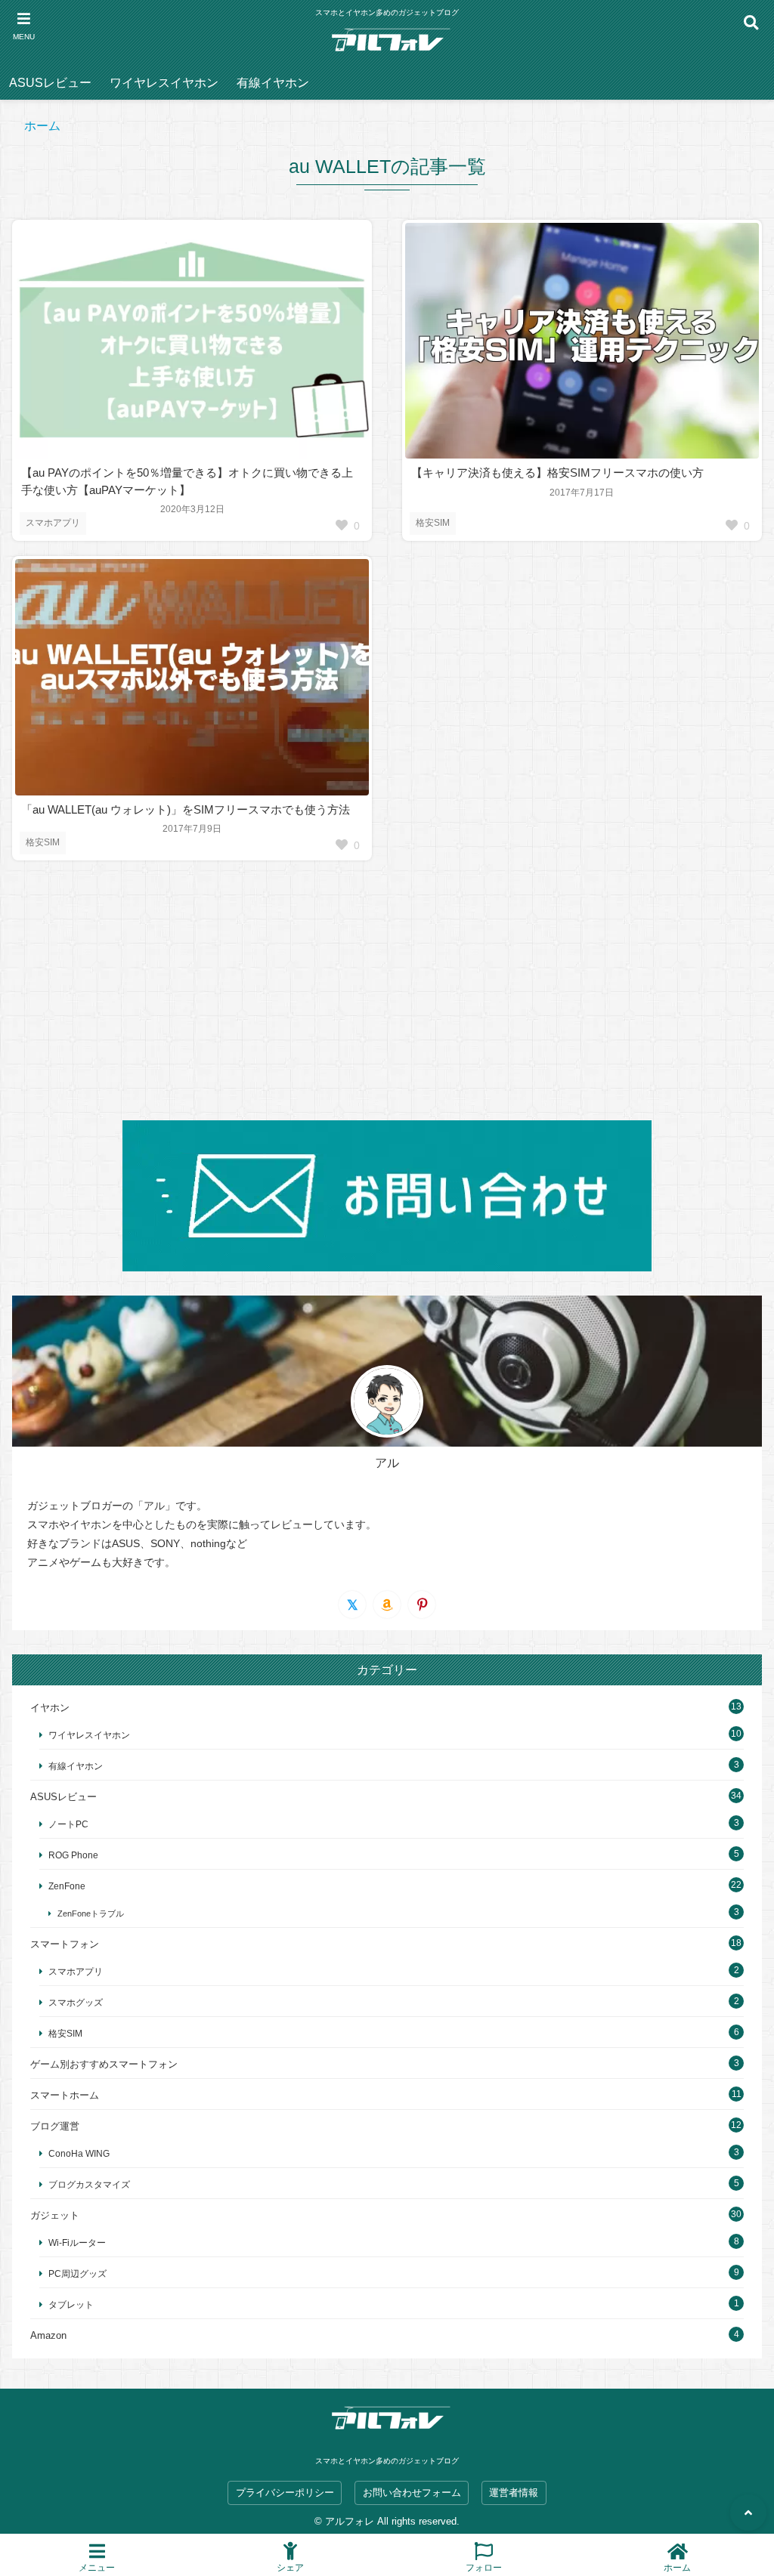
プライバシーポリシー (285, 2493)
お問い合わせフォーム (412, 2493)
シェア (290, 2567)
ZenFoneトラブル (91, 1913)
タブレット (71, 2304)
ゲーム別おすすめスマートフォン (104, 2064)
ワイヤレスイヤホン (164, 83)
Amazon (48, 2335)
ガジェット (55, 2215)
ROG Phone (73, 1855)
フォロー (484, 2567)
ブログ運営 (55, 2126)
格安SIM (433, 523)
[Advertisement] (387, 990)
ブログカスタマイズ (89, 2184)
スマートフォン (65, 1944)
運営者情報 (514, 2493)
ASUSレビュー (50, 83)
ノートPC (68, 1824)
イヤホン (50, 1708)
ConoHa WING (79, 2153)
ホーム (42, 126)
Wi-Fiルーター (77, 2242)
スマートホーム (65, 2095)
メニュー (97, 2567)
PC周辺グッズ (77, 2273)
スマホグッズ (76, 2002)
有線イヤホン (273, 83)
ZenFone (67, 1886)
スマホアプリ (53, 523)
